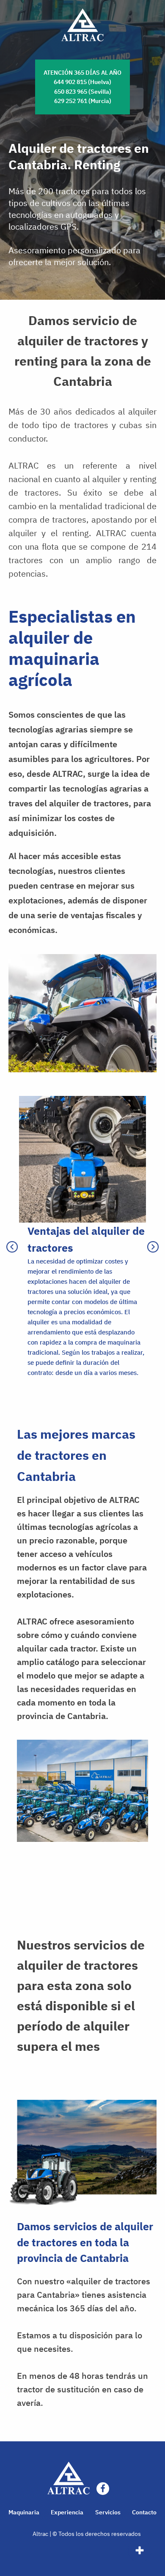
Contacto (144, 2512)
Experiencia (67, 2512)
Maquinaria (24, 2512)
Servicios (108, 2512)
